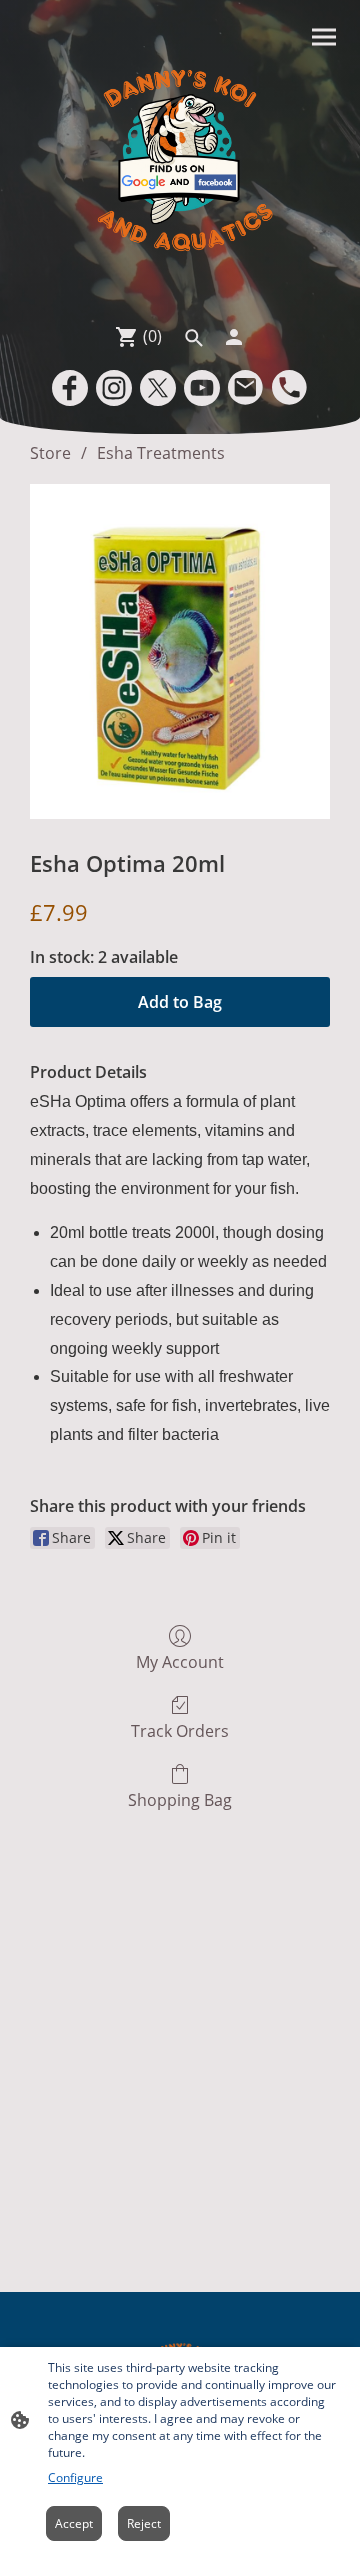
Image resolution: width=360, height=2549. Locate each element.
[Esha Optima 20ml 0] (180, 651)
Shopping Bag (180, 1799)
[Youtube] (202, 388)
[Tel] (290, 388)
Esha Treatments (161, 453)
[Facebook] (70, 388)
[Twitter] (158, 388)
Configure (75, 2477)
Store (50, 453)
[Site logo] (180, 157)
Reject (144, 2523)
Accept (74, 2523)
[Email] (246, 388)
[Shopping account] (234, 337)
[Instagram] (114, 388)
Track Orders (180, 1730)
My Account (180, 1661)
